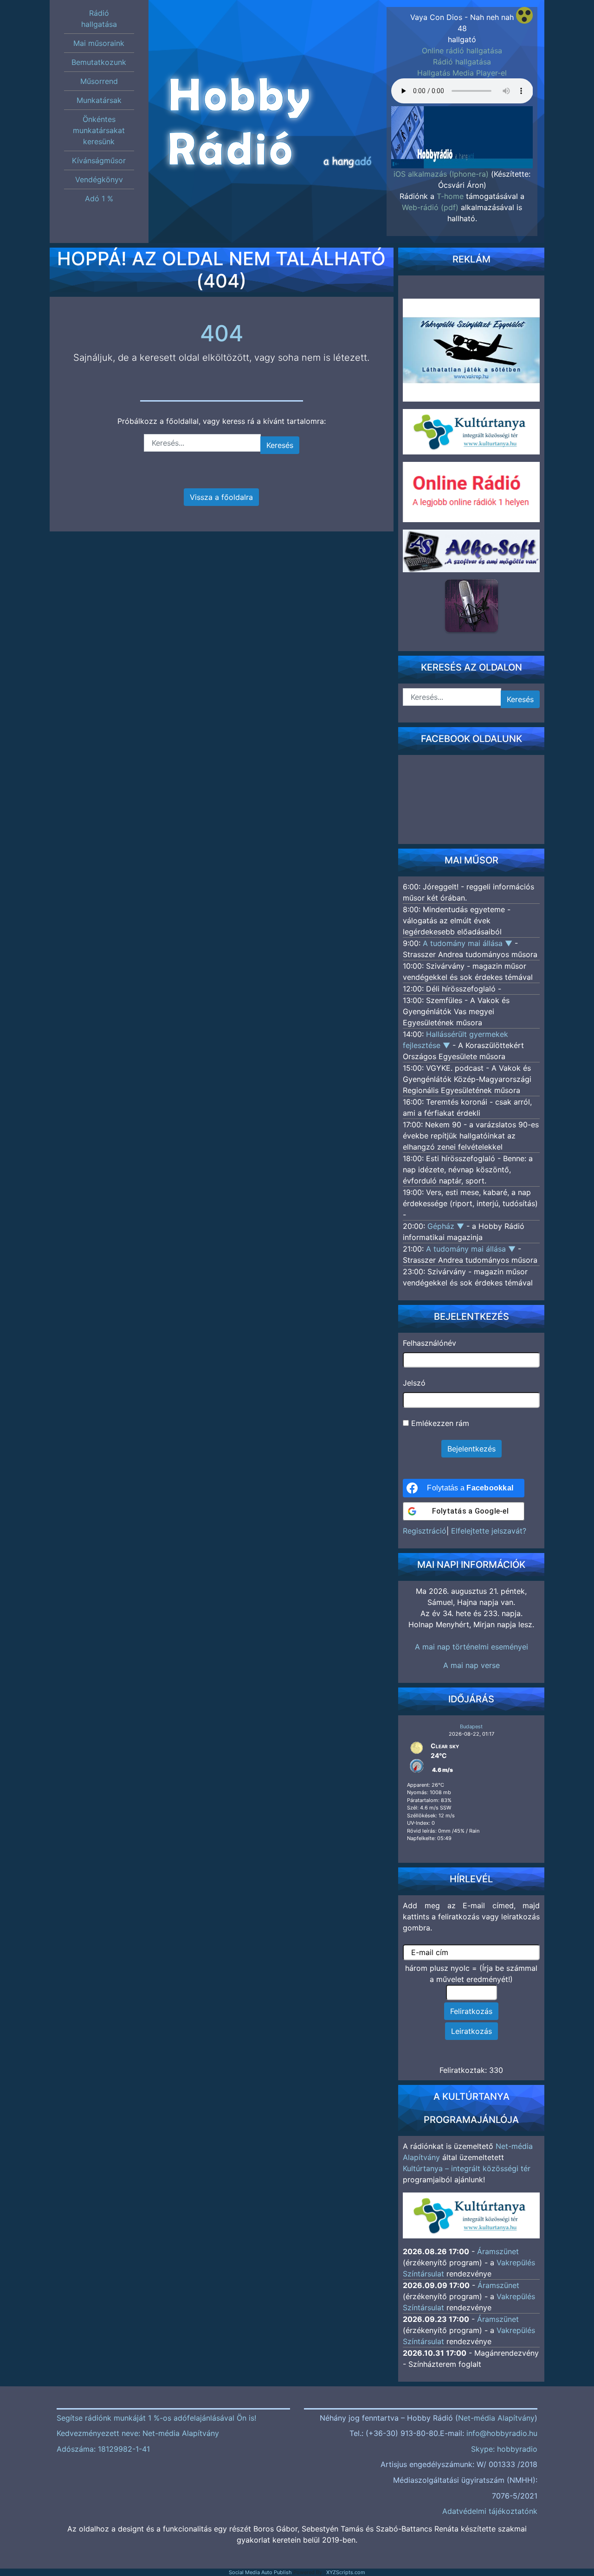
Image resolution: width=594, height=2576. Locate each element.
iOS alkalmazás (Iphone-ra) (441, 174)
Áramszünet (498, 2251)
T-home (450, 196)
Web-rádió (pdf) (430, 207)
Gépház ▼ (447, 1226)
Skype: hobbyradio (504, 2449)
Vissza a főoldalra (221, 497)
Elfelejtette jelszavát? (489, 1531)
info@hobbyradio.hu (502, 2433)
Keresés (280, 445)
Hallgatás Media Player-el (462, 73)
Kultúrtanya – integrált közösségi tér (467, 2168)
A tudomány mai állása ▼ (469, 943)
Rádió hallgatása (462, 62)
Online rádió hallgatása (462, 51)
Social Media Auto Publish (260, 2572)
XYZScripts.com (346, 2572)
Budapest (471, 1726)
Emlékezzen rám (439, 1423)
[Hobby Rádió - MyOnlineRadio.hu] (471, 606)
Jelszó (414, 1383)
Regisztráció (425, 1531)
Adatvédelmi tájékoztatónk (490, 2511)
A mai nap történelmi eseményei (471, 1647)
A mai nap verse (471, 1665)
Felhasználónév (429, 1343)
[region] (462, 134)
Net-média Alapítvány (496, 2418)
